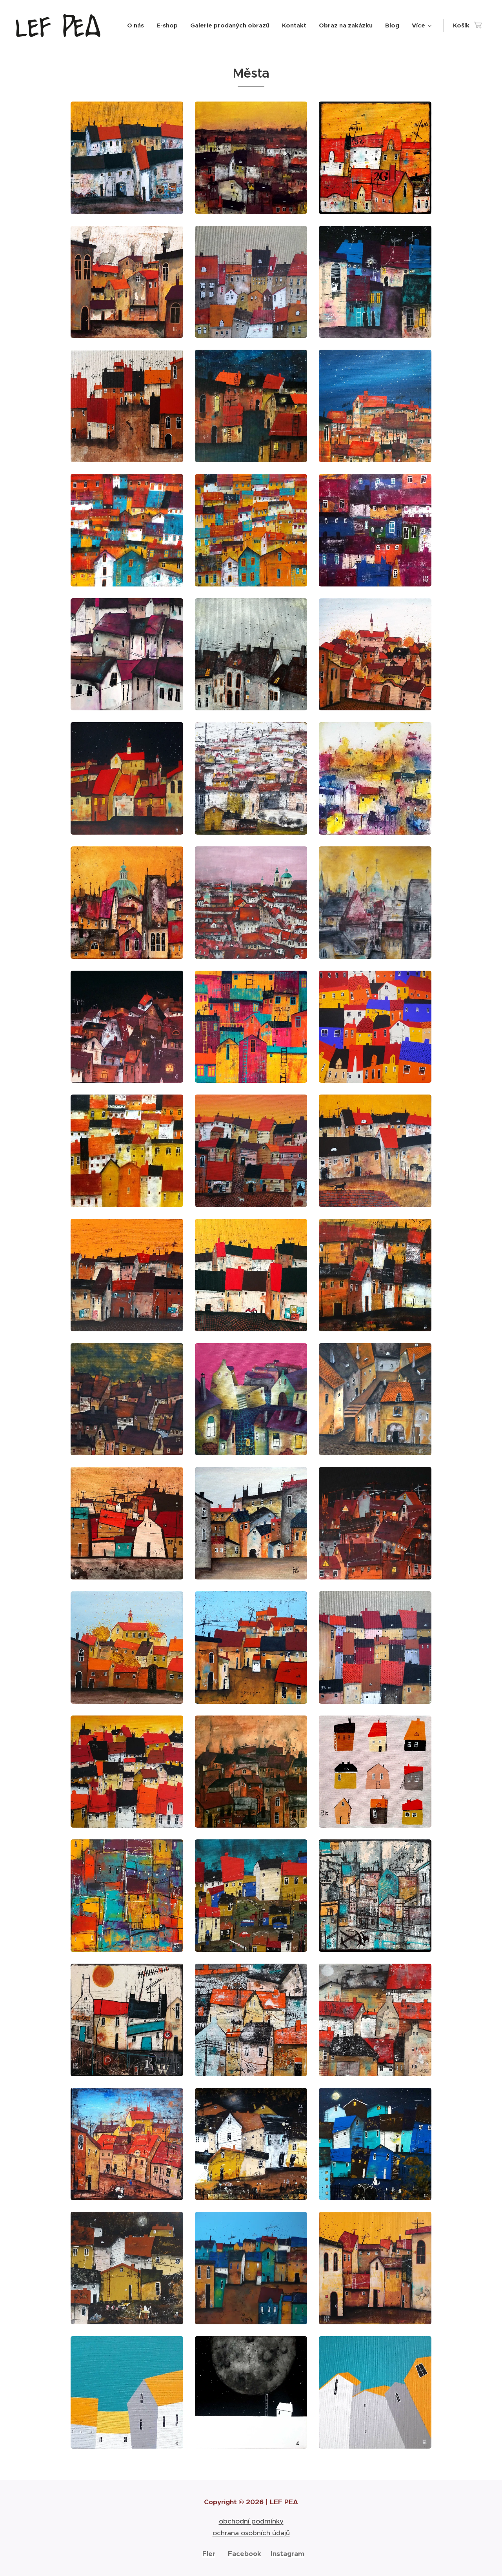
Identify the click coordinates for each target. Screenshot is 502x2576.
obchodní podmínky (251, 2521)
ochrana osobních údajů (251, 2533)
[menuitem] (138, 25)
